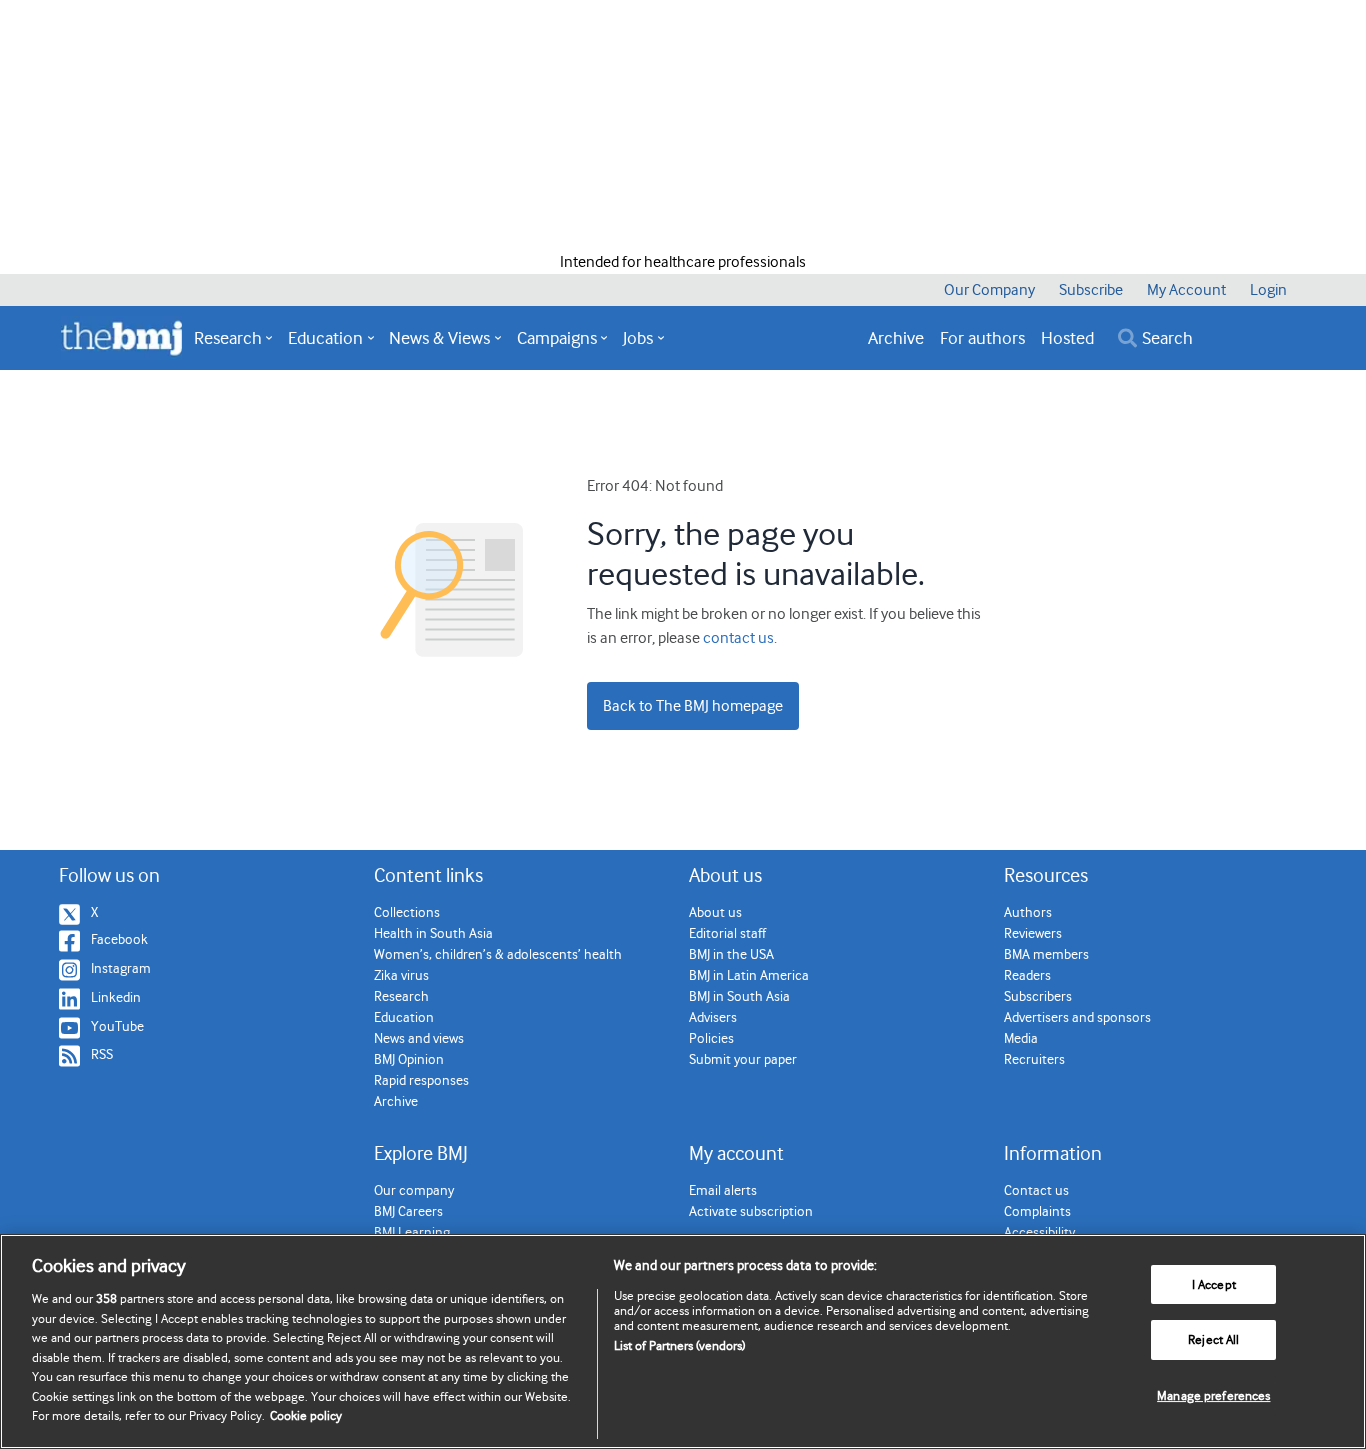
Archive (896, 338)
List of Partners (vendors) (679, 1345)
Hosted (1067, 338)
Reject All (1213, 1339)
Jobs (638, 338)
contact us (738, 638)
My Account (1186, 290)
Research (228, 338)
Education (325, 338)
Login (1268, 290)
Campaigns (557, 338)
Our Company (989, 290)
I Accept (1214, 1284)
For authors (982, 338)
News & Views (439, 338)
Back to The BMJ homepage (693, 706)
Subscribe (1091, 290)
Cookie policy (306, 1415)
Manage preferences (1213, 1395)
